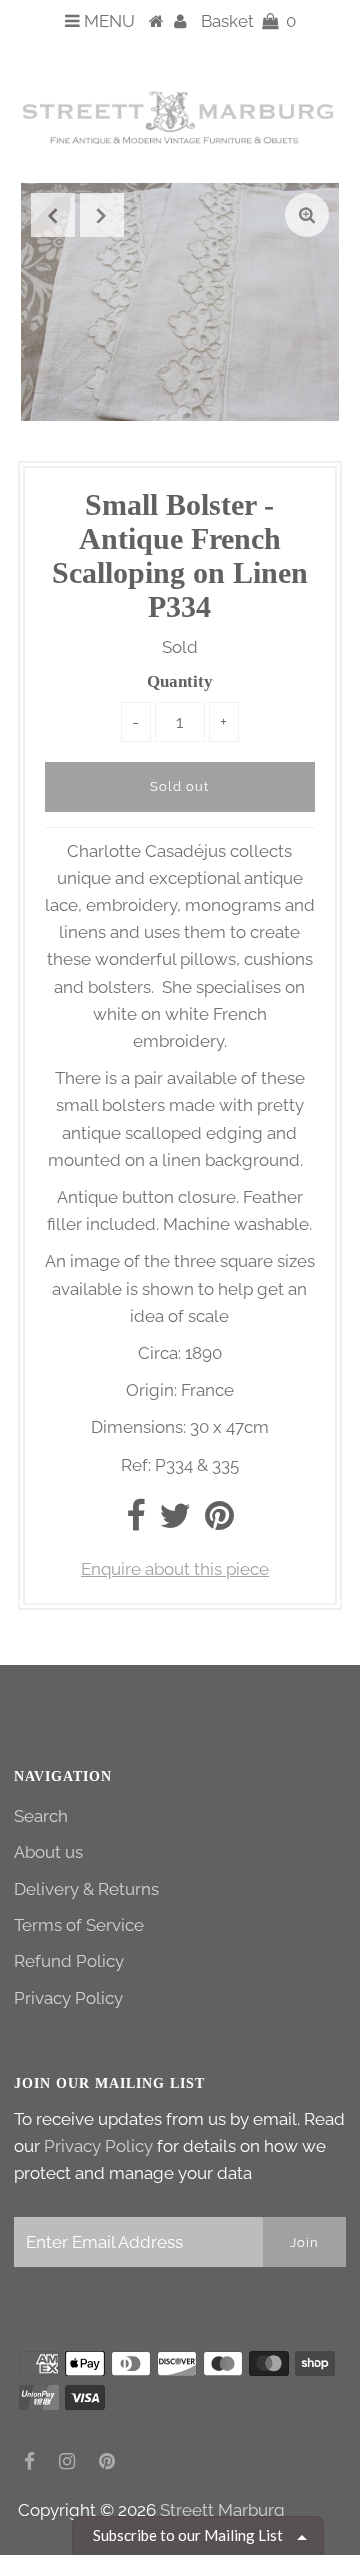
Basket (248, 21)
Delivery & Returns (86, 1889)
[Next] (102, 215)
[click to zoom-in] (307, 215)
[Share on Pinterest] (219, 1522)
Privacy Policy (68, 1998)
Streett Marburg (222, 2510)
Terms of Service (79, 1925)
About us (48, 1852)
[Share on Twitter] (175, 1522)
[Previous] (53, 215)
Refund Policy (69, 1961)
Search (41, 1816)
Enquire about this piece (175, 1569)
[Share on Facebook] (135, 1522)
